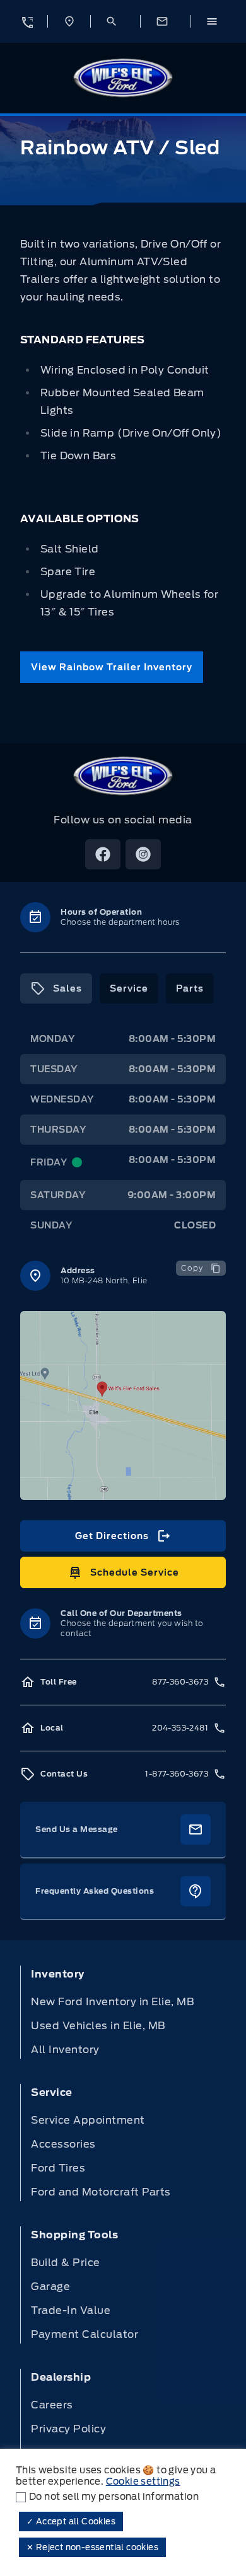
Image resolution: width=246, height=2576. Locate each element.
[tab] (56, 988)
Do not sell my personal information (114, 2497)
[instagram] (143, 854)
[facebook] (103, 854)
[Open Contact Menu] (166, 21)
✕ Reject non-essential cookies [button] (92, 2547)
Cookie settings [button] (143, 2482)
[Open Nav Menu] (216, 21)
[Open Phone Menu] (26, 21)
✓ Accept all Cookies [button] (71, 2522)
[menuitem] (123, 2012)
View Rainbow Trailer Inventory (112, 667)
